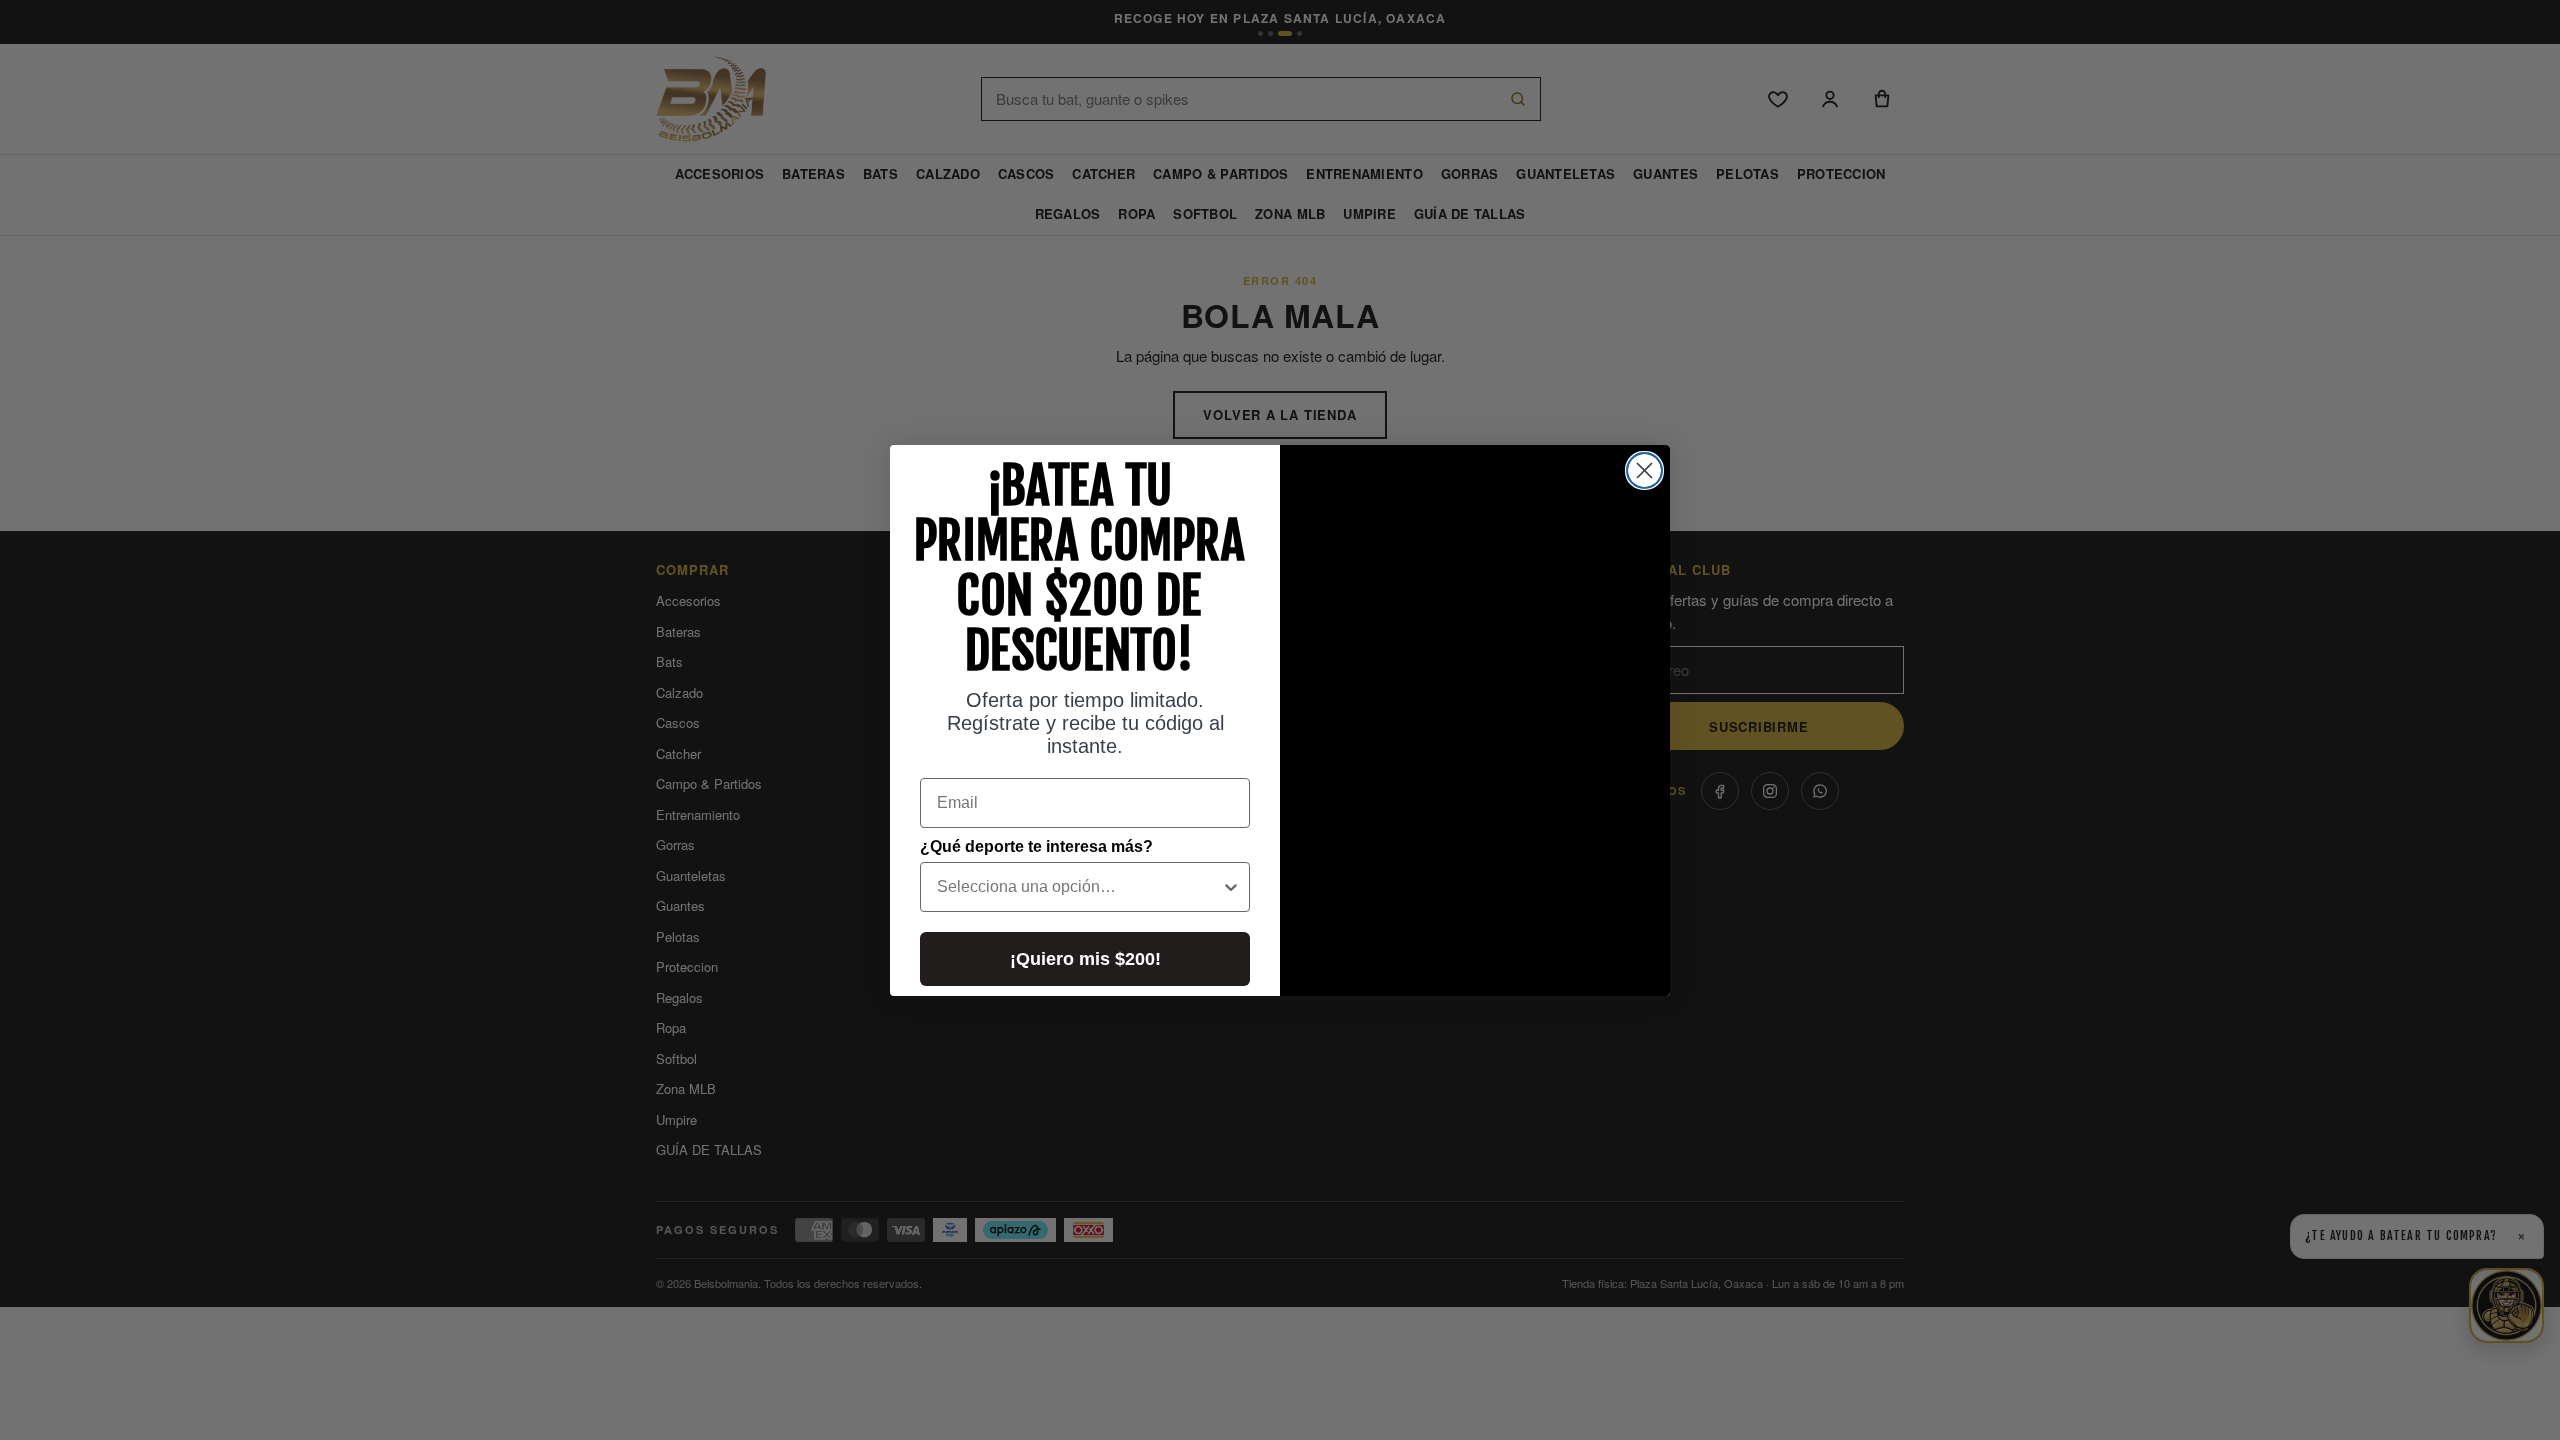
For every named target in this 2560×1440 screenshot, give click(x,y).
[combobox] (1079, 887)
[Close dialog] (1644, 470)
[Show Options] (1231, 887)
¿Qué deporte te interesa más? (1036, 846)
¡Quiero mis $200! (1085, 959)
